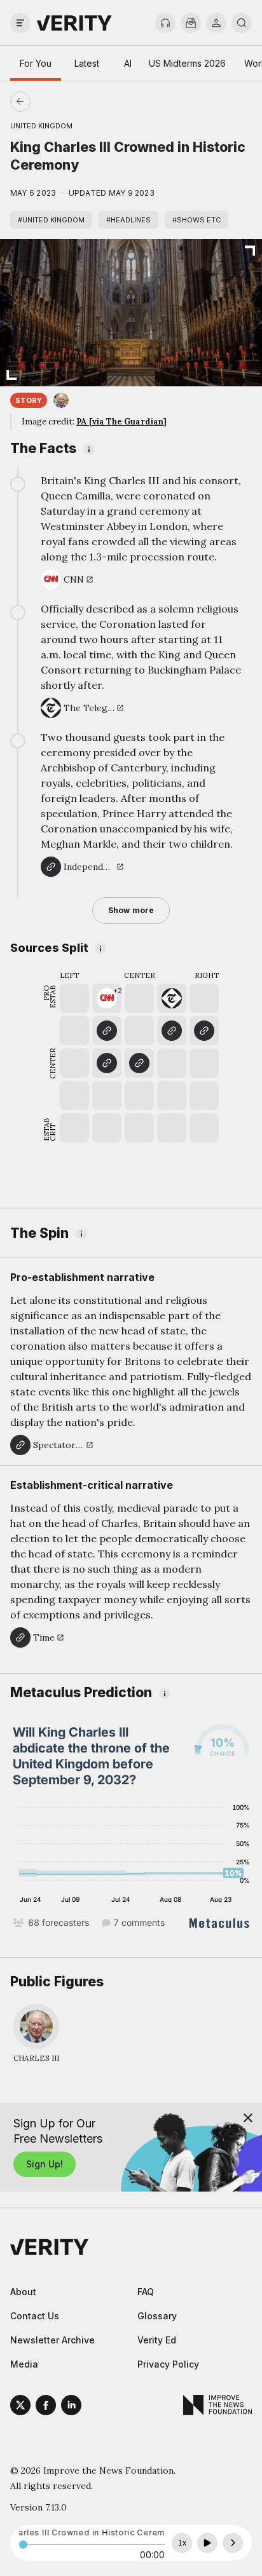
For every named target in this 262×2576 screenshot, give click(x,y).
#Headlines (128, 220)
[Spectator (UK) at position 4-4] (172, 1031)
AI (128, 63)
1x (182, 2543)
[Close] (248, 2118)
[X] (20, 2407)
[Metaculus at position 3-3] (139, 1063)
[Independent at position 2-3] (107, 1063)
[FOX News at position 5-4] (204, 1031)
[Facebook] (46, 2407)
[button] (107, 998)
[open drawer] (20, 23)
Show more (131, 910)
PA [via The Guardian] (121, 422)
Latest (87, 63)
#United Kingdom (51, 220)
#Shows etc (197, 220)
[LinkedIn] (71, 2407)
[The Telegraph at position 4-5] (172, 998)
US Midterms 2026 (187, 63)
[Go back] (76, 102)
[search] (242, 23)
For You (36, 63)
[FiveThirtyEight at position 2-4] (107, 1031)
